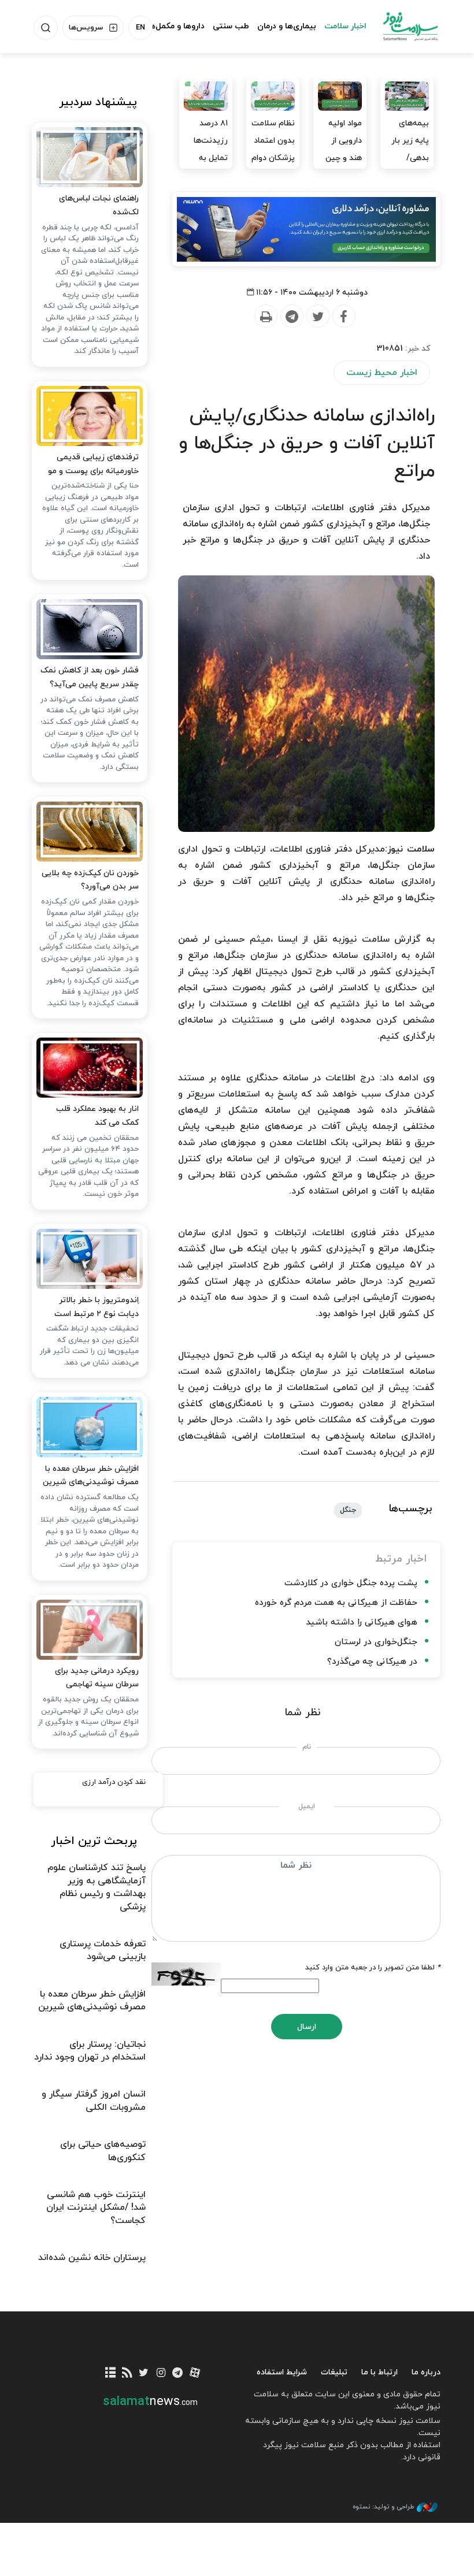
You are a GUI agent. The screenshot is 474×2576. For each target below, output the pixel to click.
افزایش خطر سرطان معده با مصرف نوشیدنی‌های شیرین (91, 1476)
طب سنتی (231, 26)
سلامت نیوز (410, 26)
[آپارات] (195, 2374)
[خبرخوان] (127, 2374)
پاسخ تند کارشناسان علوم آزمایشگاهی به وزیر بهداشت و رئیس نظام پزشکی (97, 1887)
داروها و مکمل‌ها (176, 26)
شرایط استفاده (282, 2372)
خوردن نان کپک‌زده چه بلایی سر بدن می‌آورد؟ (90, 880)
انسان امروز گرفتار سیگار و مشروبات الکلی (94, 2101)
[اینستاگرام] (161, 2374)
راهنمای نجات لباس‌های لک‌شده (99, 205)
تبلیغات (334, 2372)
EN (140, 28)
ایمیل (307, 1806)
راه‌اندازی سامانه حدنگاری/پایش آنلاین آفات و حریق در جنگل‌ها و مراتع (307, 444)
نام (307, 1747)
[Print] (265, 317)
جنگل (348, 1510)
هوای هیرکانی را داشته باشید (362, 1622)
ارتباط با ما (379, 2372)
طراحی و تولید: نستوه (383, 2507)
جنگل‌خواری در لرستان (376, 1642)
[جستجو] (46, 28)
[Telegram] (291, 317)
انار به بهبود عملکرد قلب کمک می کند (97, 1116)
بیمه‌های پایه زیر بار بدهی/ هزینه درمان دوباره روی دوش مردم (408, 167)
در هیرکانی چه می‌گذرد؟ (372, 1662)
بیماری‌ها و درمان (287, 26)
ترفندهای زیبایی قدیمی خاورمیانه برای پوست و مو (93, 464)
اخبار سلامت (345, 26)
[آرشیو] (110, 2374)
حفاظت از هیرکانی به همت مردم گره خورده (336, 1603)
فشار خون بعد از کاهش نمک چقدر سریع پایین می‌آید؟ (90, 677)
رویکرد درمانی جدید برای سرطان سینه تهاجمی (97, 1678)
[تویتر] (144, 2374)
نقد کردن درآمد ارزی (114, 1782)
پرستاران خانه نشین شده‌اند (92, 2258)
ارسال (307, 2027)
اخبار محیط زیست (382, 373)
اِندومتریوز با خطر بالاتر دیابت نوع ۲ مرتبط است (97, 1307)
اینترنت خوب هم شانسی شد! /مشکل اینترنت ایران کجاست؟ (96, 2208)
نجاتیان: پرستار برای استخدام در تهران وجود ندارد (90, 2051)
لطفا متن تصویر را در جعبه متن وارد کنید (373, 1968)
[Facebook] (343, 317)
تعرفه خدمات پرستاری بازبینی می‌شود (103, 1950)
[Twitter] (317, 317)
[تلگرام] (178, 2374)
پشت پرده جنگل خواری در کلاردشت (351, 1583)
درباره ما (426, 2372)
